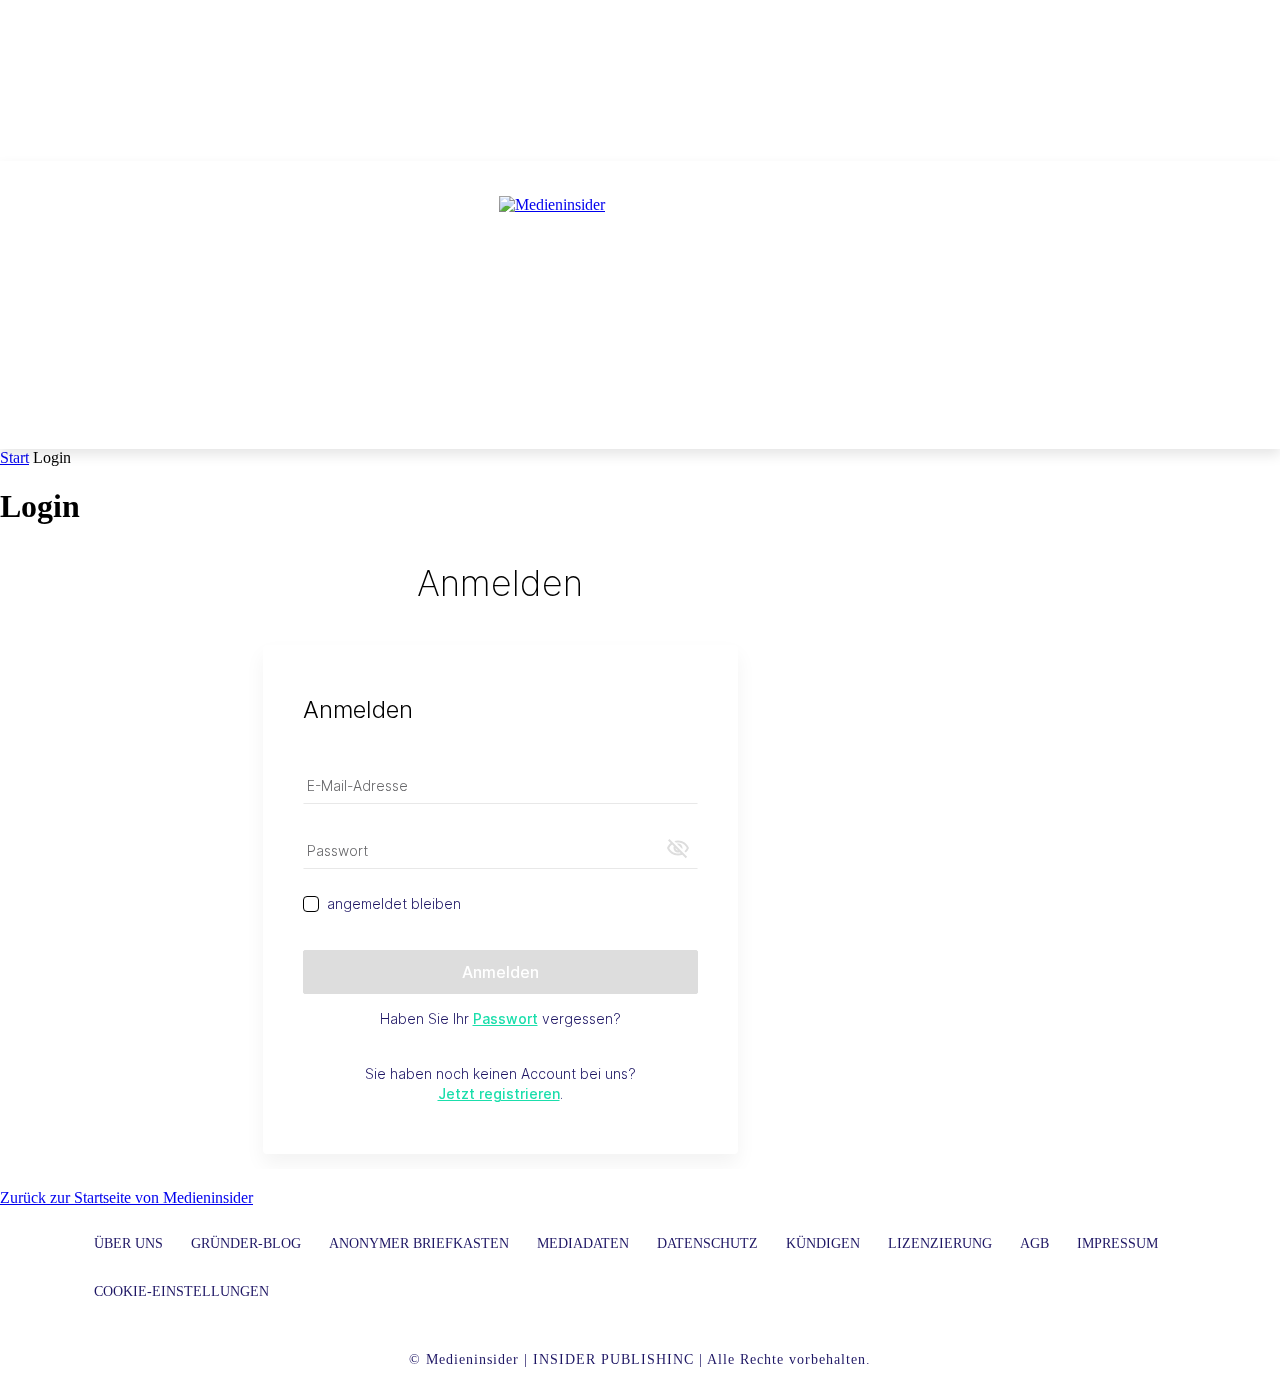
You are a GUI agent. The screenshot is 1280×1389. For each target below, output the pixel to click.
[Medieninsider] (640, 286)
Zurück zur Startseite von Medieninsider (126, 1197)
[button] (929, 425)
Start (14, 457)
